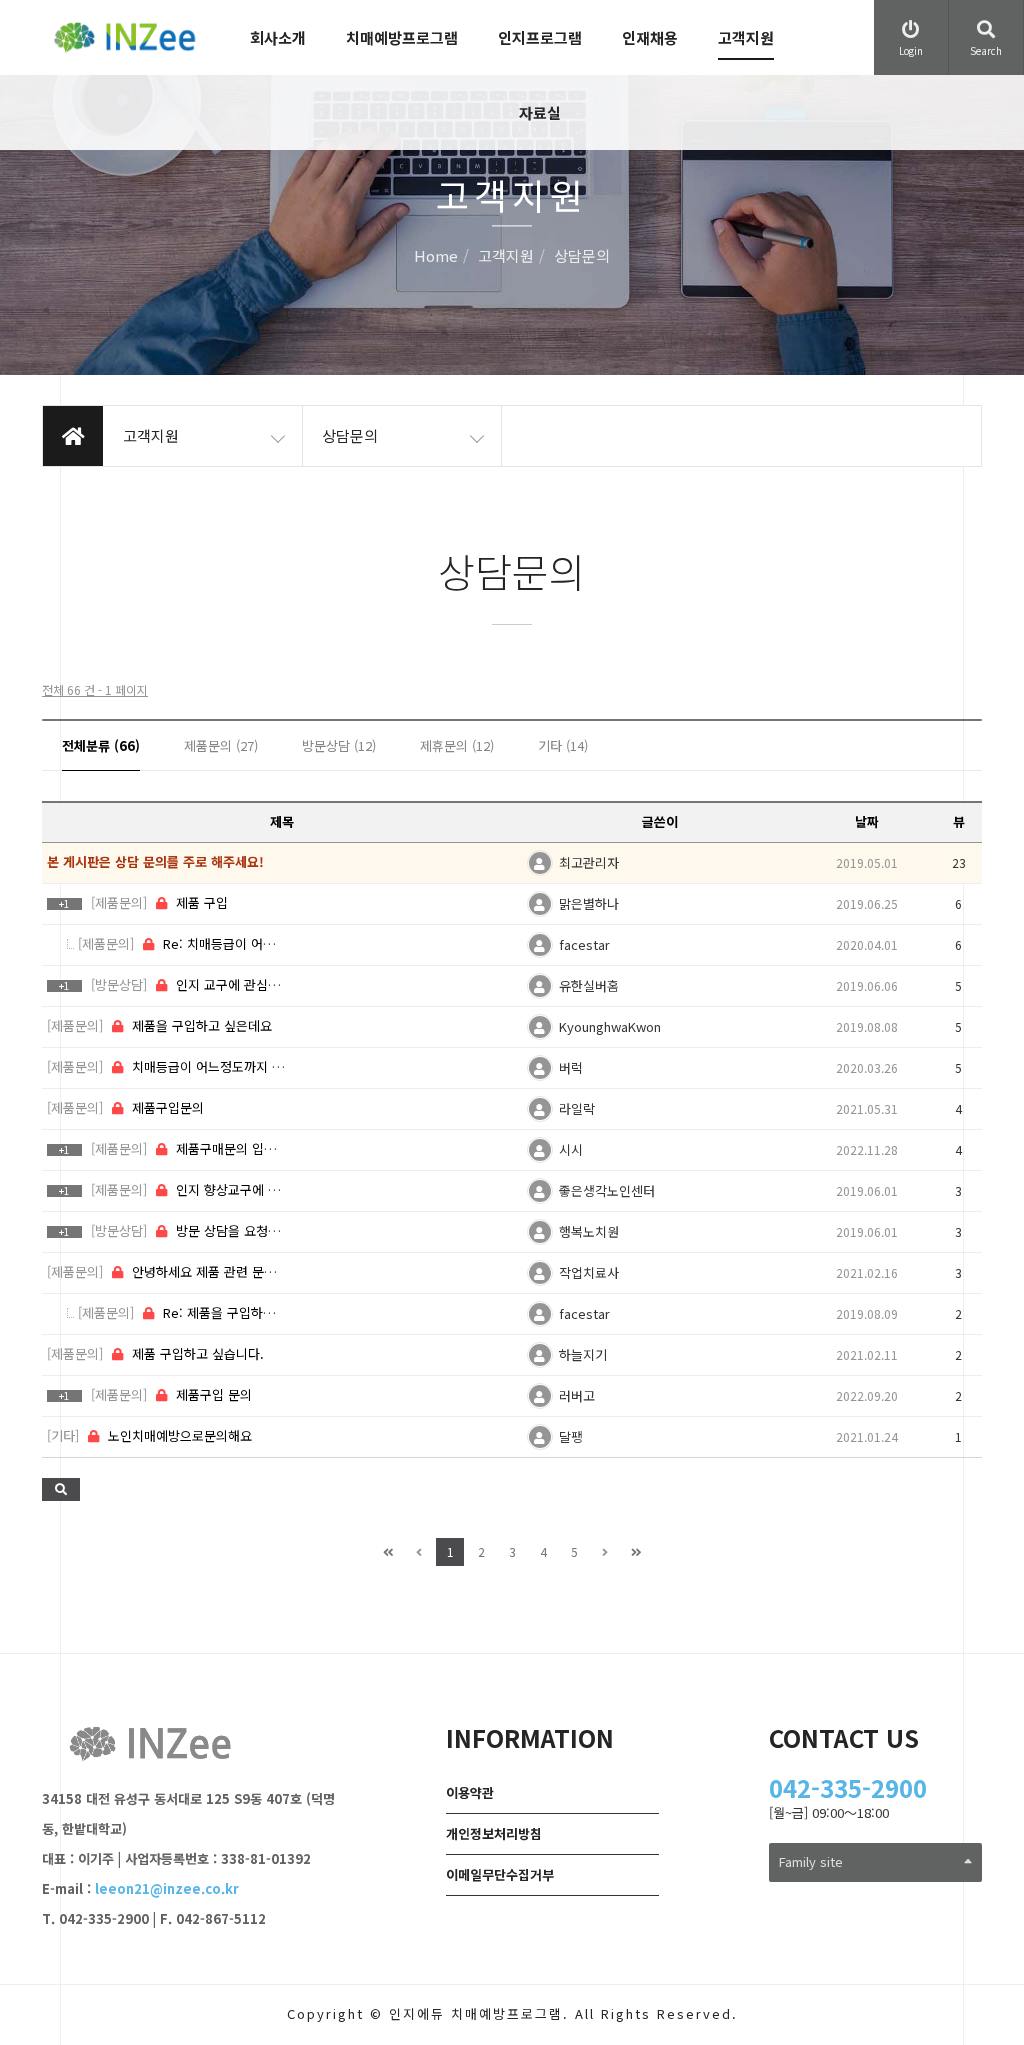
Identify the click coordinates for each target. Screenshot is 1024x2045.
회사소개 (278, 37)
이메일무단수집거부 (500, 1874)
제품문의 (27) (221, 745)
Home (436, 256)
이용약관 (470, 1792)
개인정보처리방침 (494, 1833)
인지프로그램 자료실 (540, 75)
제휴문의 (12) (457, 745)
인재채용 (650, 37)
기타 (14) (563, 745)
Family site (811, 1861)
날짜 (867, 821)
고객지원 (746, 37)
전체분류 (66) (101, 745)
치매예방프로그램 (402, 37)
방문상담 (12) (339, 745)
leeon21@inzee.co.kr (167, 1888)
